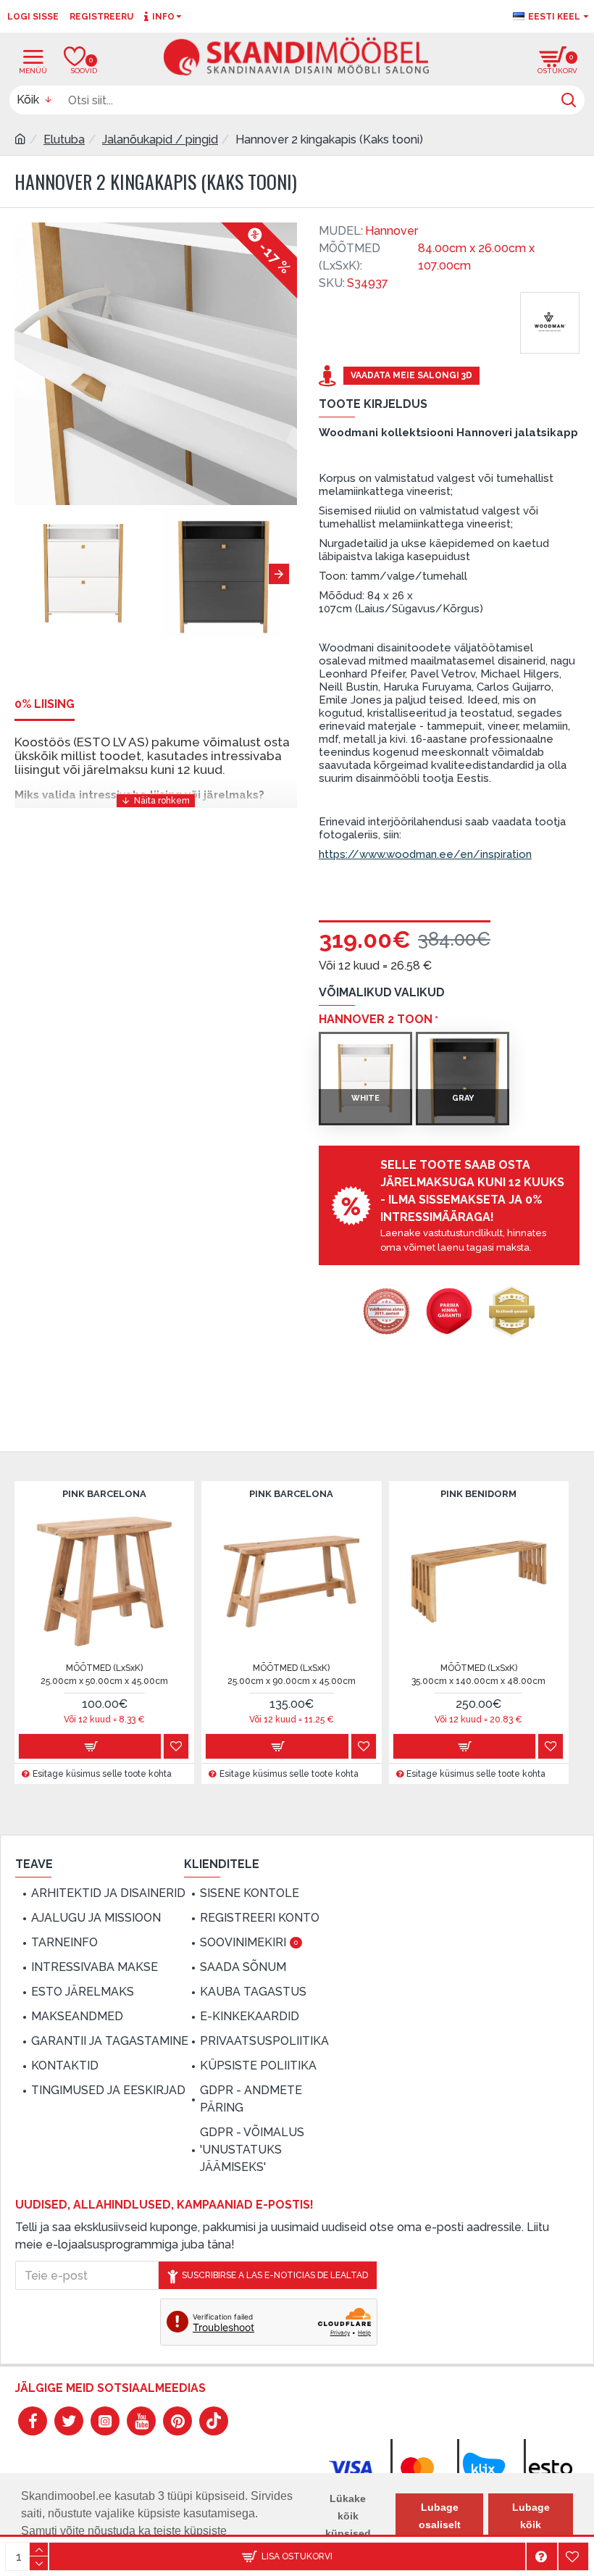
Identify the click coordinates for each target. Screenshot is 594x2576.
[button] (25, 574)
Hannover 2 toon (376, 1019)
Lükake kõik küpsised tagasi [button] (348, 2525)
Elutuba (64, 139)
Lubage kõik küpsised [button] (531, 2525)
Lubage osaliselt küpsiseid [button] (439, 2525)
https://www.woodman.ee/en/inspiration (425, 854)
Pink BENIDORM (478, 1494)
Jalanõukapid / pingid (160, 139)
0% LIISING (45, 704)
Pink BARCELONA (104, 1494)
